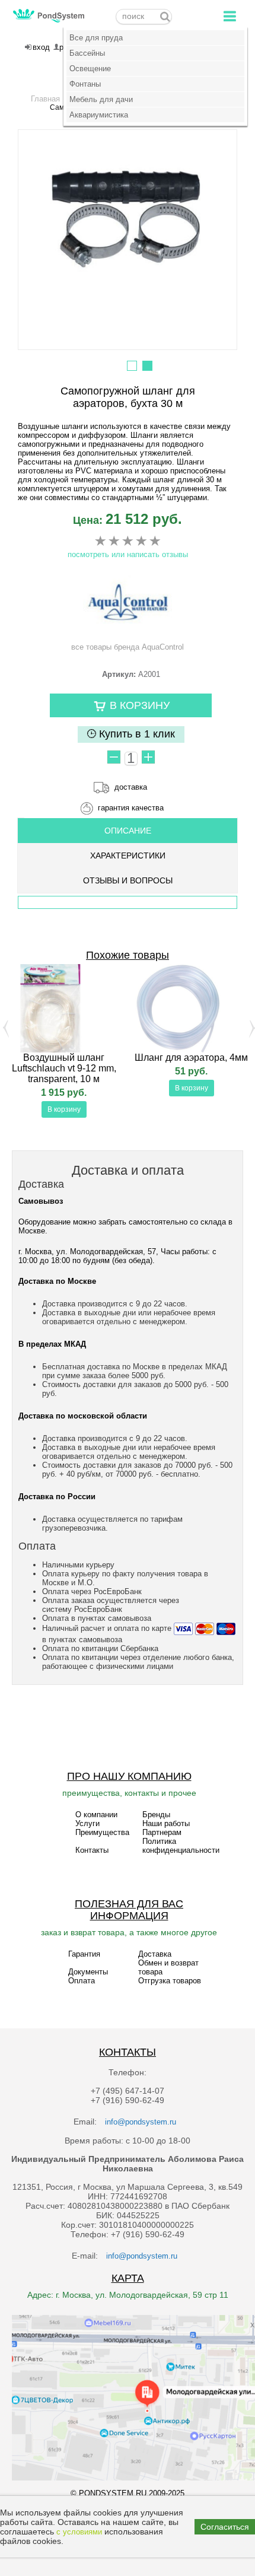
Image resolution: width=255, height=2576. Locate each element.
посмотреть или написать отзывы (128, 554)
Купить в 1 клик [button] (136, 734)
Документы (88, 1972)
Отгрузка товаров (170, 1981)
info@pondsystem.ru (141, 2122)
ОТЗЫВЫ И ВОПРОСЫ (128, 880)
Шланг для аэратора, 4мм (191, 1058)
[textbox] (144, 17)
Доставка (155, 1954)
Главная (45, 99)
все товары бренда (128, 647)
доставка (131, 787)
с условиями (79, 2532)
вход (41, 47)
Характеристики (128, 856)
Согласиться (225, 2527)
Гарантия (84, 1954)
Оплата (82, 1981)
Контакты (92, 1850)
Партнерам (162, 1832)
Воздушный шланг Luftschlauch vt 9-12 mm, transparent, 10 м (64, 1068)
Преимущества (102, 1832)
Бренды (156, 1815)
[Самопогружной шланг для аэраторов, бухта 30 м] (128, 222)
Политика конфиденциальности (181, 1846)
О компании (96, 1815)
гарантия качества (131, 808)
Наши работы (166, 1823)
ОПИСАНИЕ (128, 831)
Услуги (87, 1823)
